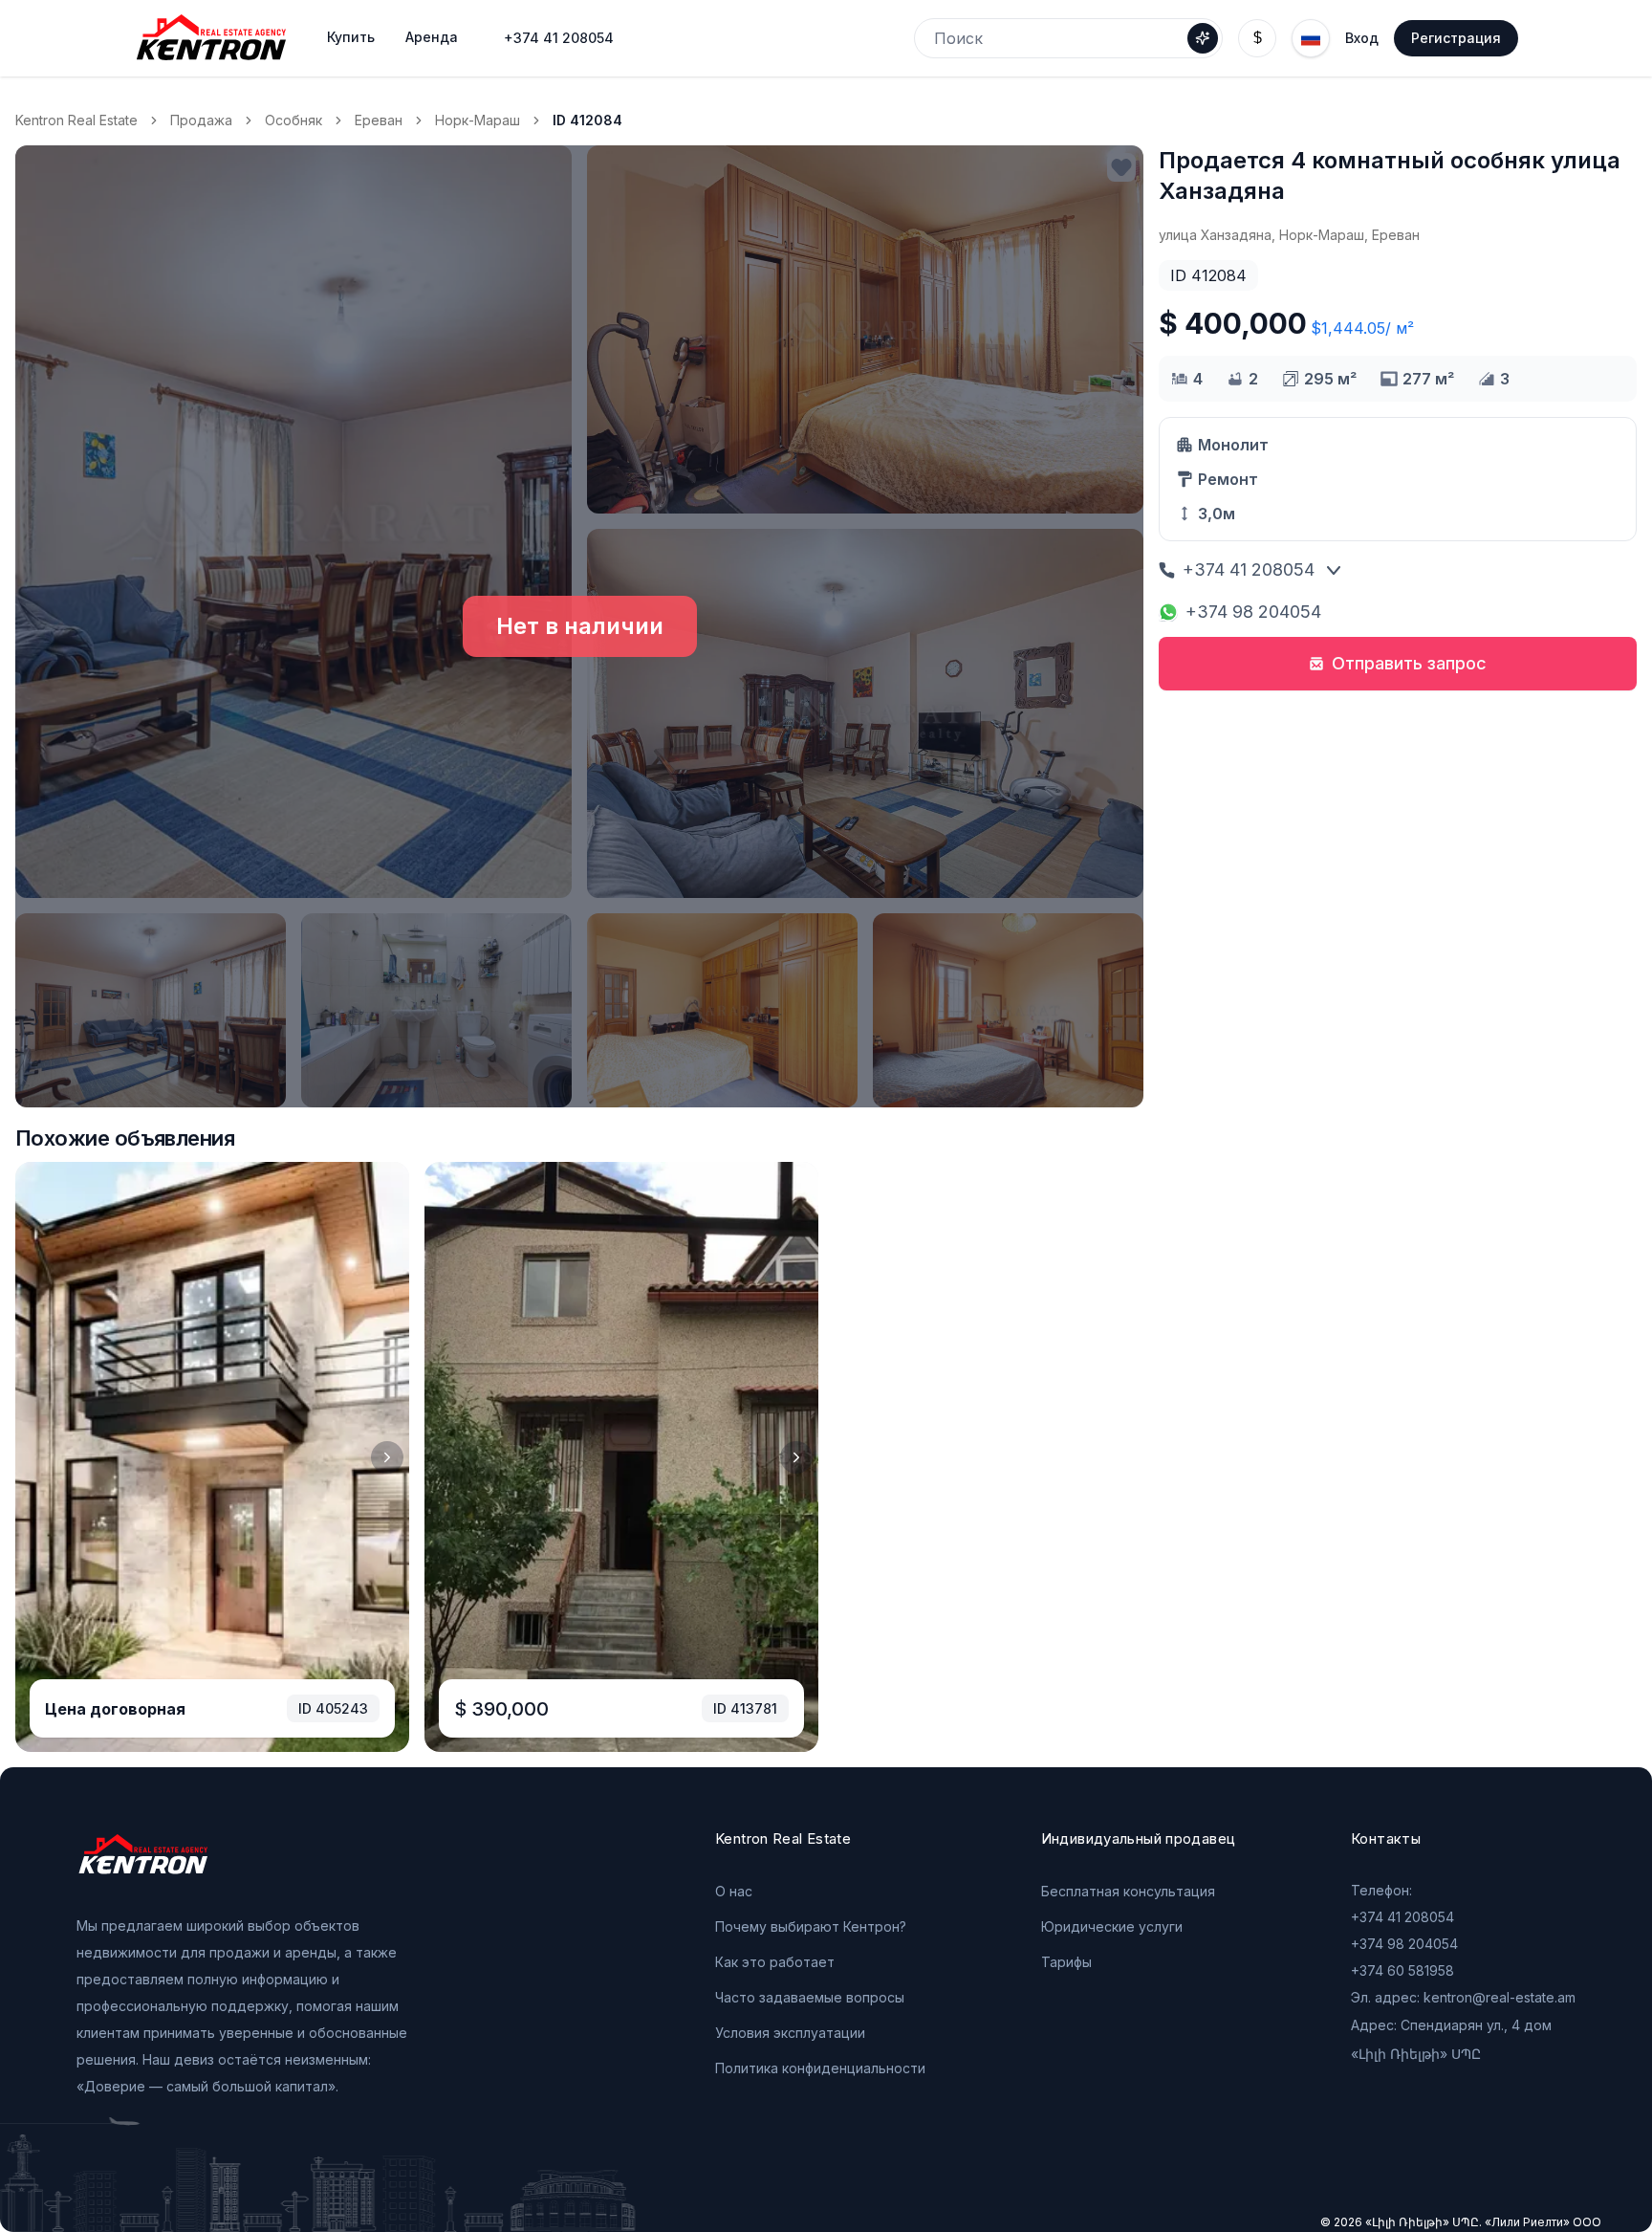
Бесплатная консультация (1128, 1891)
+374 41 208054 (559, 38)
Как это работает (775, 1962)
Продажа (201, 120)
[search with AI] (1203, 38)
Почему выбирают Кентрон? (811, 1926)
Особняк (293, 120)
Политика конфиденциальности (820, 2068)
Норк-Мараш (478, 120)
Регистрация (1456, 38)
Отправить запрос (1409, 663)
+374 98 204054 (1253, 612)
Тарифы (1066, 1962)
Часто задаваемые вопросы (810, 1997)
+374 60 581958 (1402, 1970)
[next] (387, 1457)
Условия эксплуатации (790, 2033)
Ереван (379, 120)
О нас (734, 1891)
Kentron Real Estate (76, 120)
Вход (1362, 38)
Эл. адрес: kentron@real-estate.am (1463, 1997)
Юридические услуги (1112, 1926)
